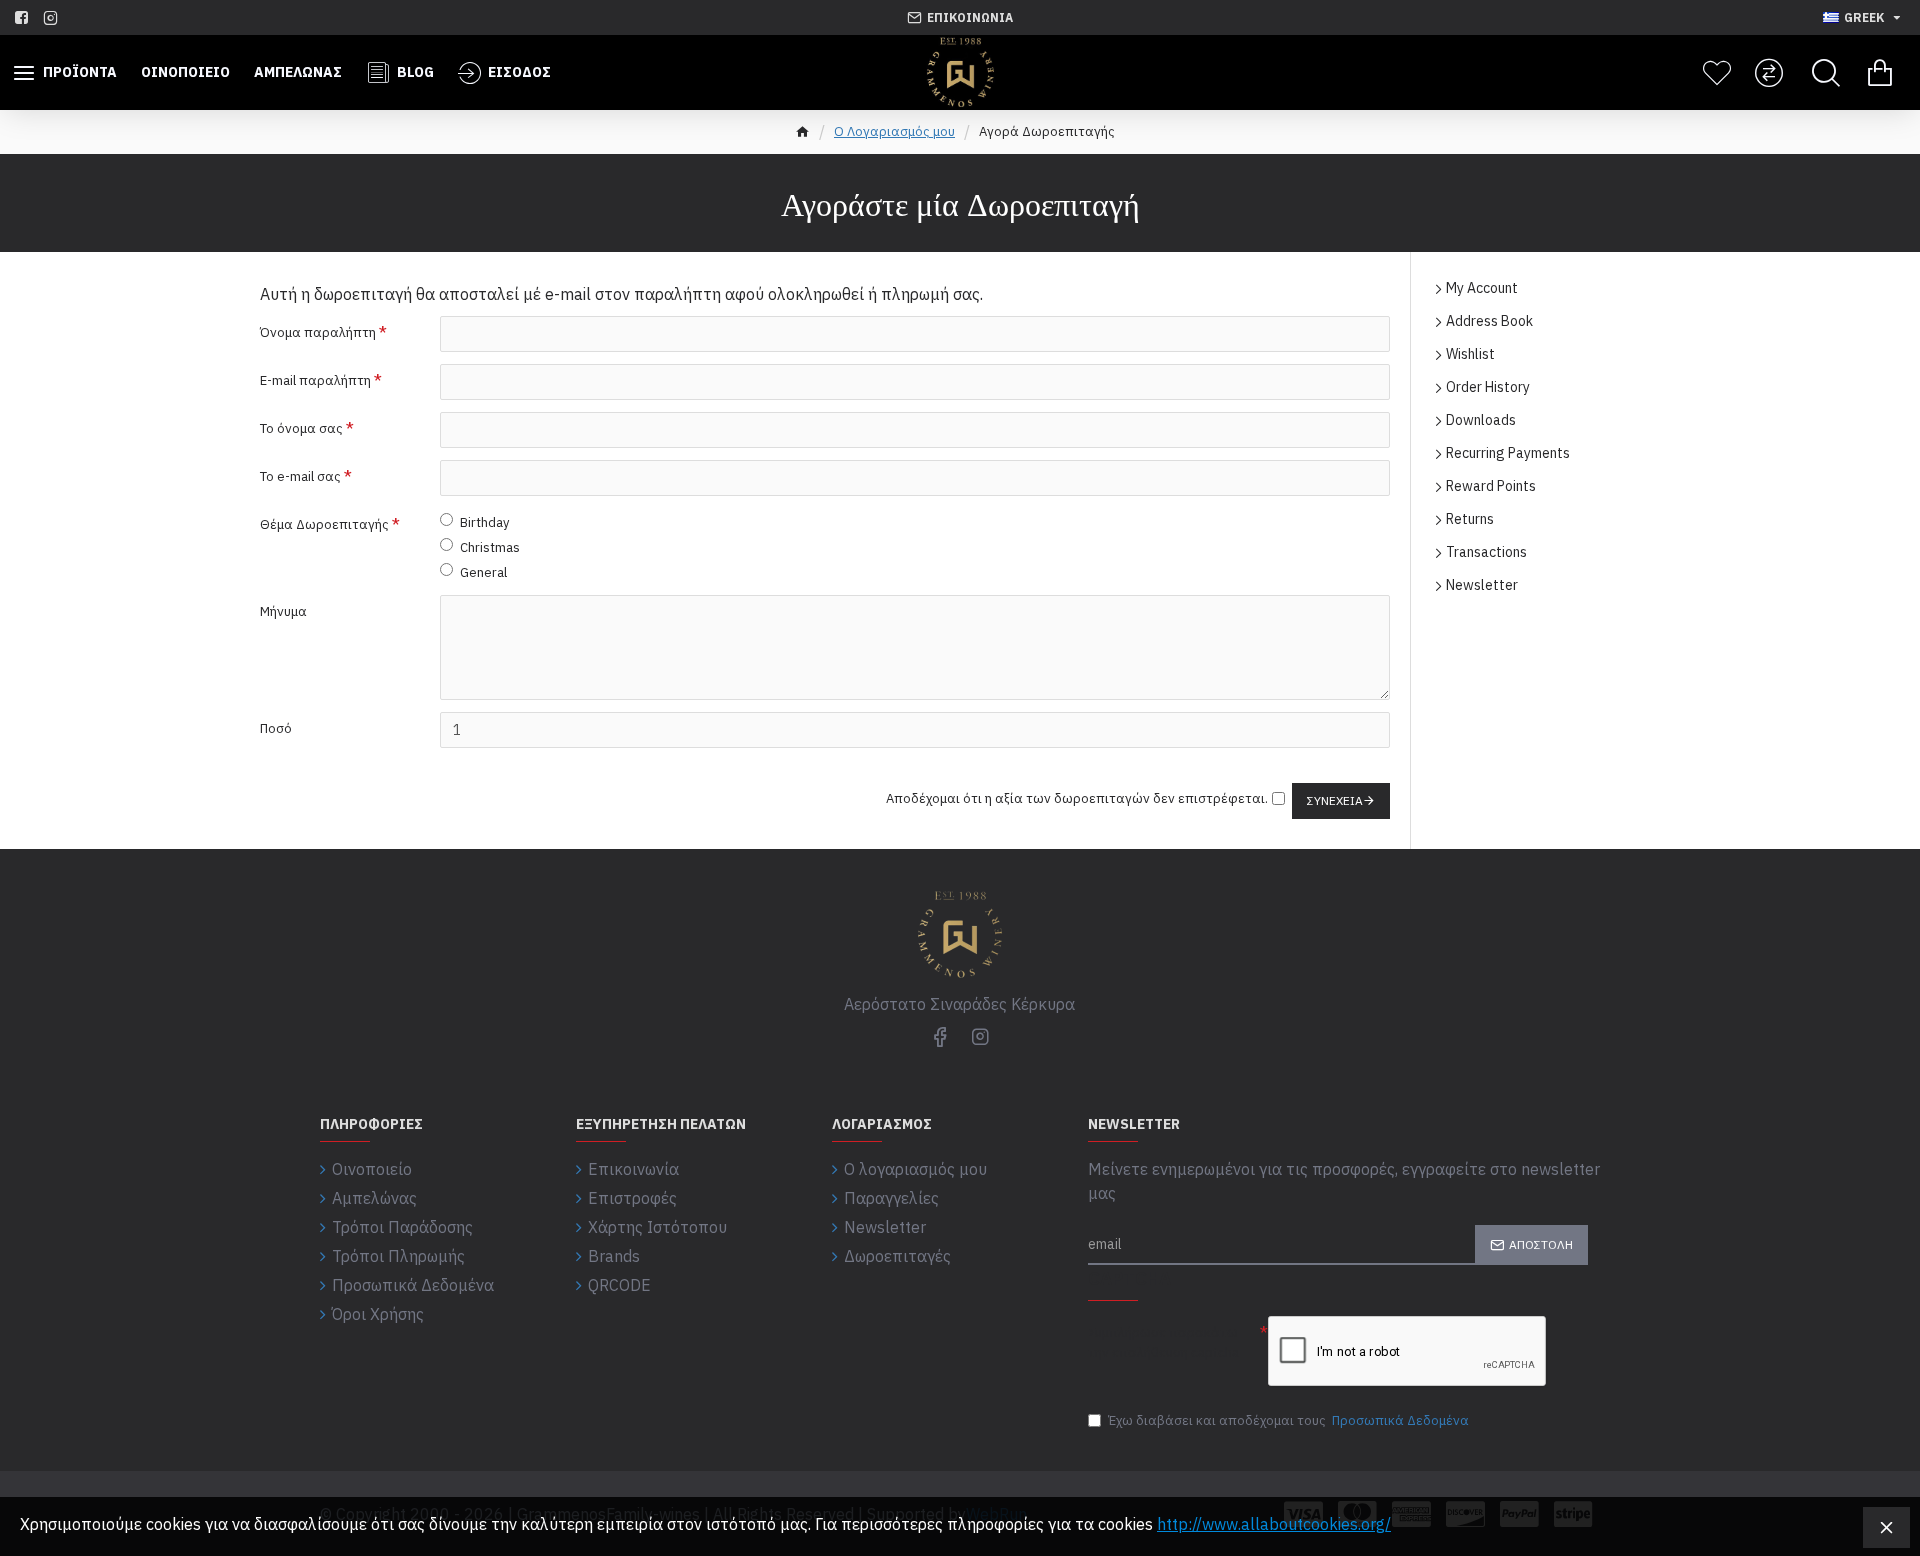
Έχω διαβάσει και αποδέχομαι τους (1288, 1420)
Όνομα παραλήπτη (318, 332)
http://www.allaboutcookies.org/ (1274, 1524)
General (483, 572)
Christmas (490, 547)
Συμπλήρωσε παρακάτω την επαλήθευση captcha (1163, 1342)
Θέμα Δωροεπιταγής (324, 524)
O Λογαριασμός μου (894, 131)
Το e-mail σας (300, 476)
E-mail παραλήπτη (315, 380)
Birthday (484, 522)
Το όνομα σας (301, 428)
